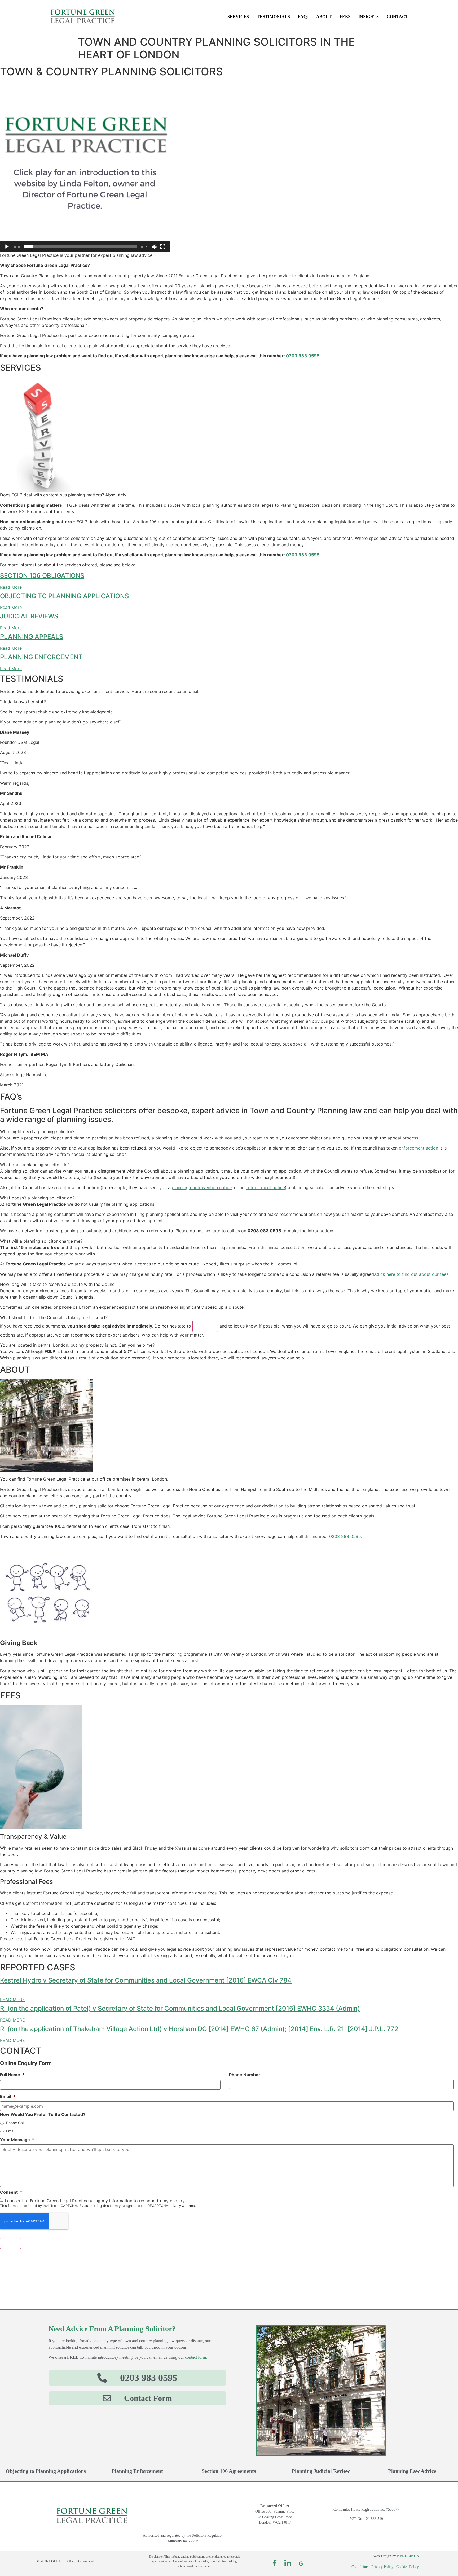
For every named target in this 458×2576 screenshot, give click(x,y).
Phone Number (245, 2075)
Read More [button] (11, 587)
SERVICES (238, 17)
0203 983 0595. (346, 1536)
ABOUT (324, 17)
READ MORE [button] (12, 2000)
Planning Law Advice (412, 2471)
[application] (85, 167)
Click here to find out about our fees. (413, 1274)
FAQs (303, 17)
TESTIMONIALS (273, 17)
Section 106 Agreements (229, 2471)
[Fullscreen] (163, 247)
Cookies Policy (408, 2567)
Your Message (17, 2140)
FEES (345, 17)
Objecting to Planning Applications (46, 2471)
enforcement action (419, 1148)
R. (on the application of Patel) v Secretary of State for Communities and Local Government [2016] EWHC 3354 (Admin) (180, 2008)
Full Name (12, 2075)
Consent (11, 2192)
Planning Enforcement (137, 2471)
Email (8, 2096)
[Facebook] (275, 2563)
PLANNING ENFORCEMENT (41, 657)
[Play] (7, 247)
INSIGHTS (369, 17)
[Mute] (154, 247)
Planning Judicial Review (321, 2471)
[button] (85, 167)
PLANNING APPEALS (32, 637)
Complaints (360, 2567)
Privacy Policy (382, 2567)
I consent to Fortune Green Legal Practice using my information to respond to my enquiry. (95, 2201)
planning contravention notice (202, 1187)
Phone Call (15, 2123)
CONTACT (397, 17)
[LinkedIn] (288, 2563)
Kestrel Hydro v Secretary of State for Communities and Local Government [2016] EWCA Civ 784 (146, 1980)
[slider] (81, 247)
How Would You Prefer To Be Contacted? (43, 2114)
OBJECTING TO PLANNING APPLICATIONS (64, 596)
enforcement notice (265, 1187)
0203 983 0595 (303, 356)
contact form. (196, 2357)
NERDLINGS (408, 2556)
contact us (205, 1326)
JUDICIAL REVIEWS (29, 616)
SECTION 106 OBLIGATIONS (42, 576)
